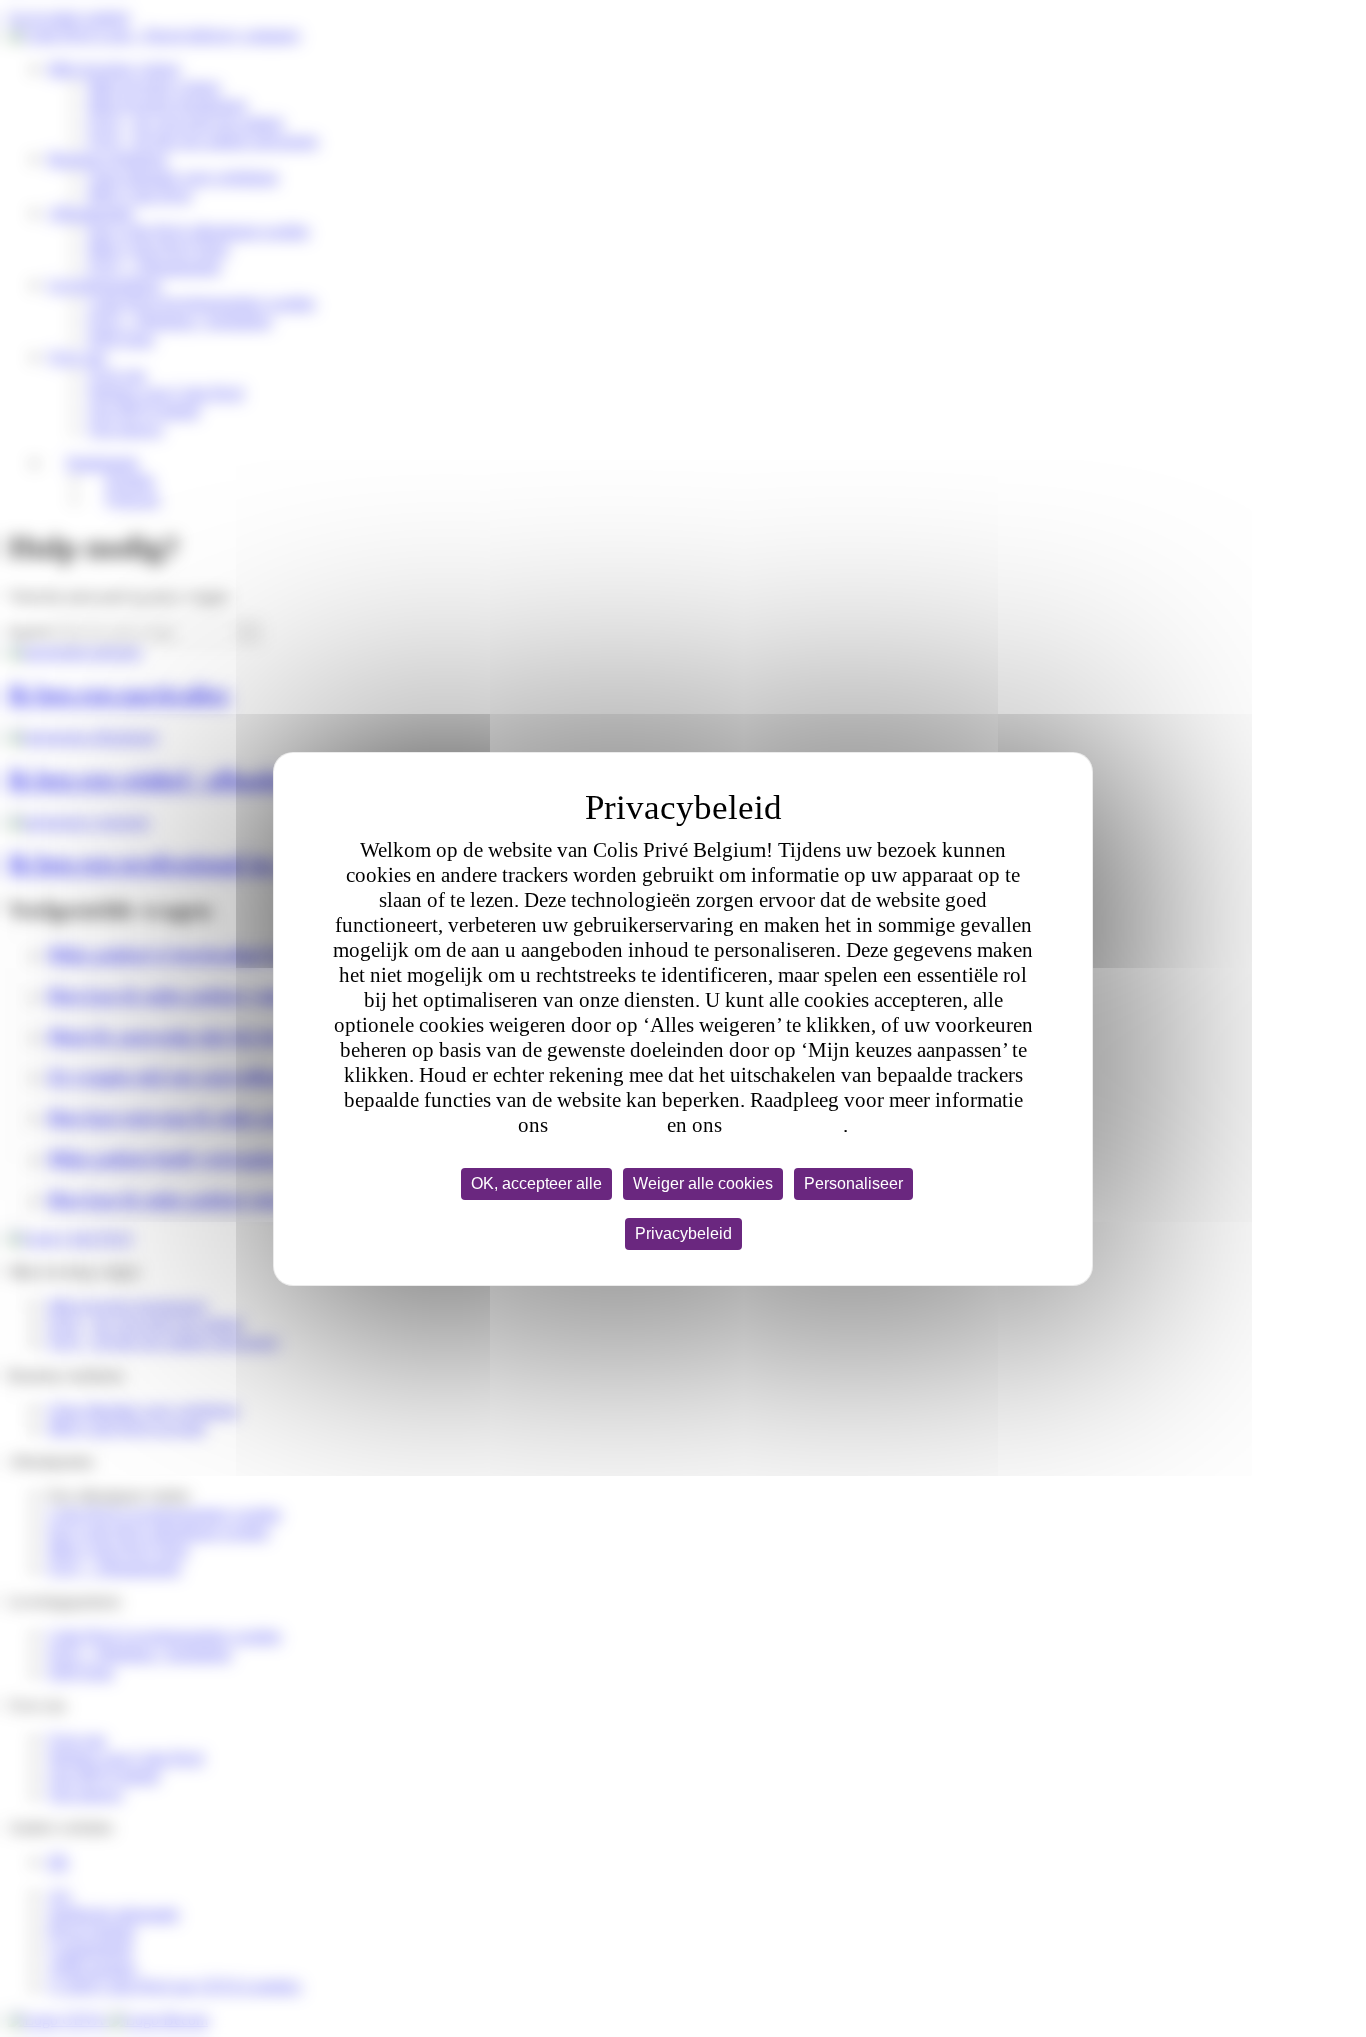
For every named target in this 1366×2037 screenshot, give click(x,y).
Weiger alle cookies (703, 1183)
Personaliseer (853, 1183)
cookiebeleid (607, 1125)
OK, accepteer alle (536, 1183)
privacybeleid (785, 1125)
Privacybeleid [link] (683, 1233)
